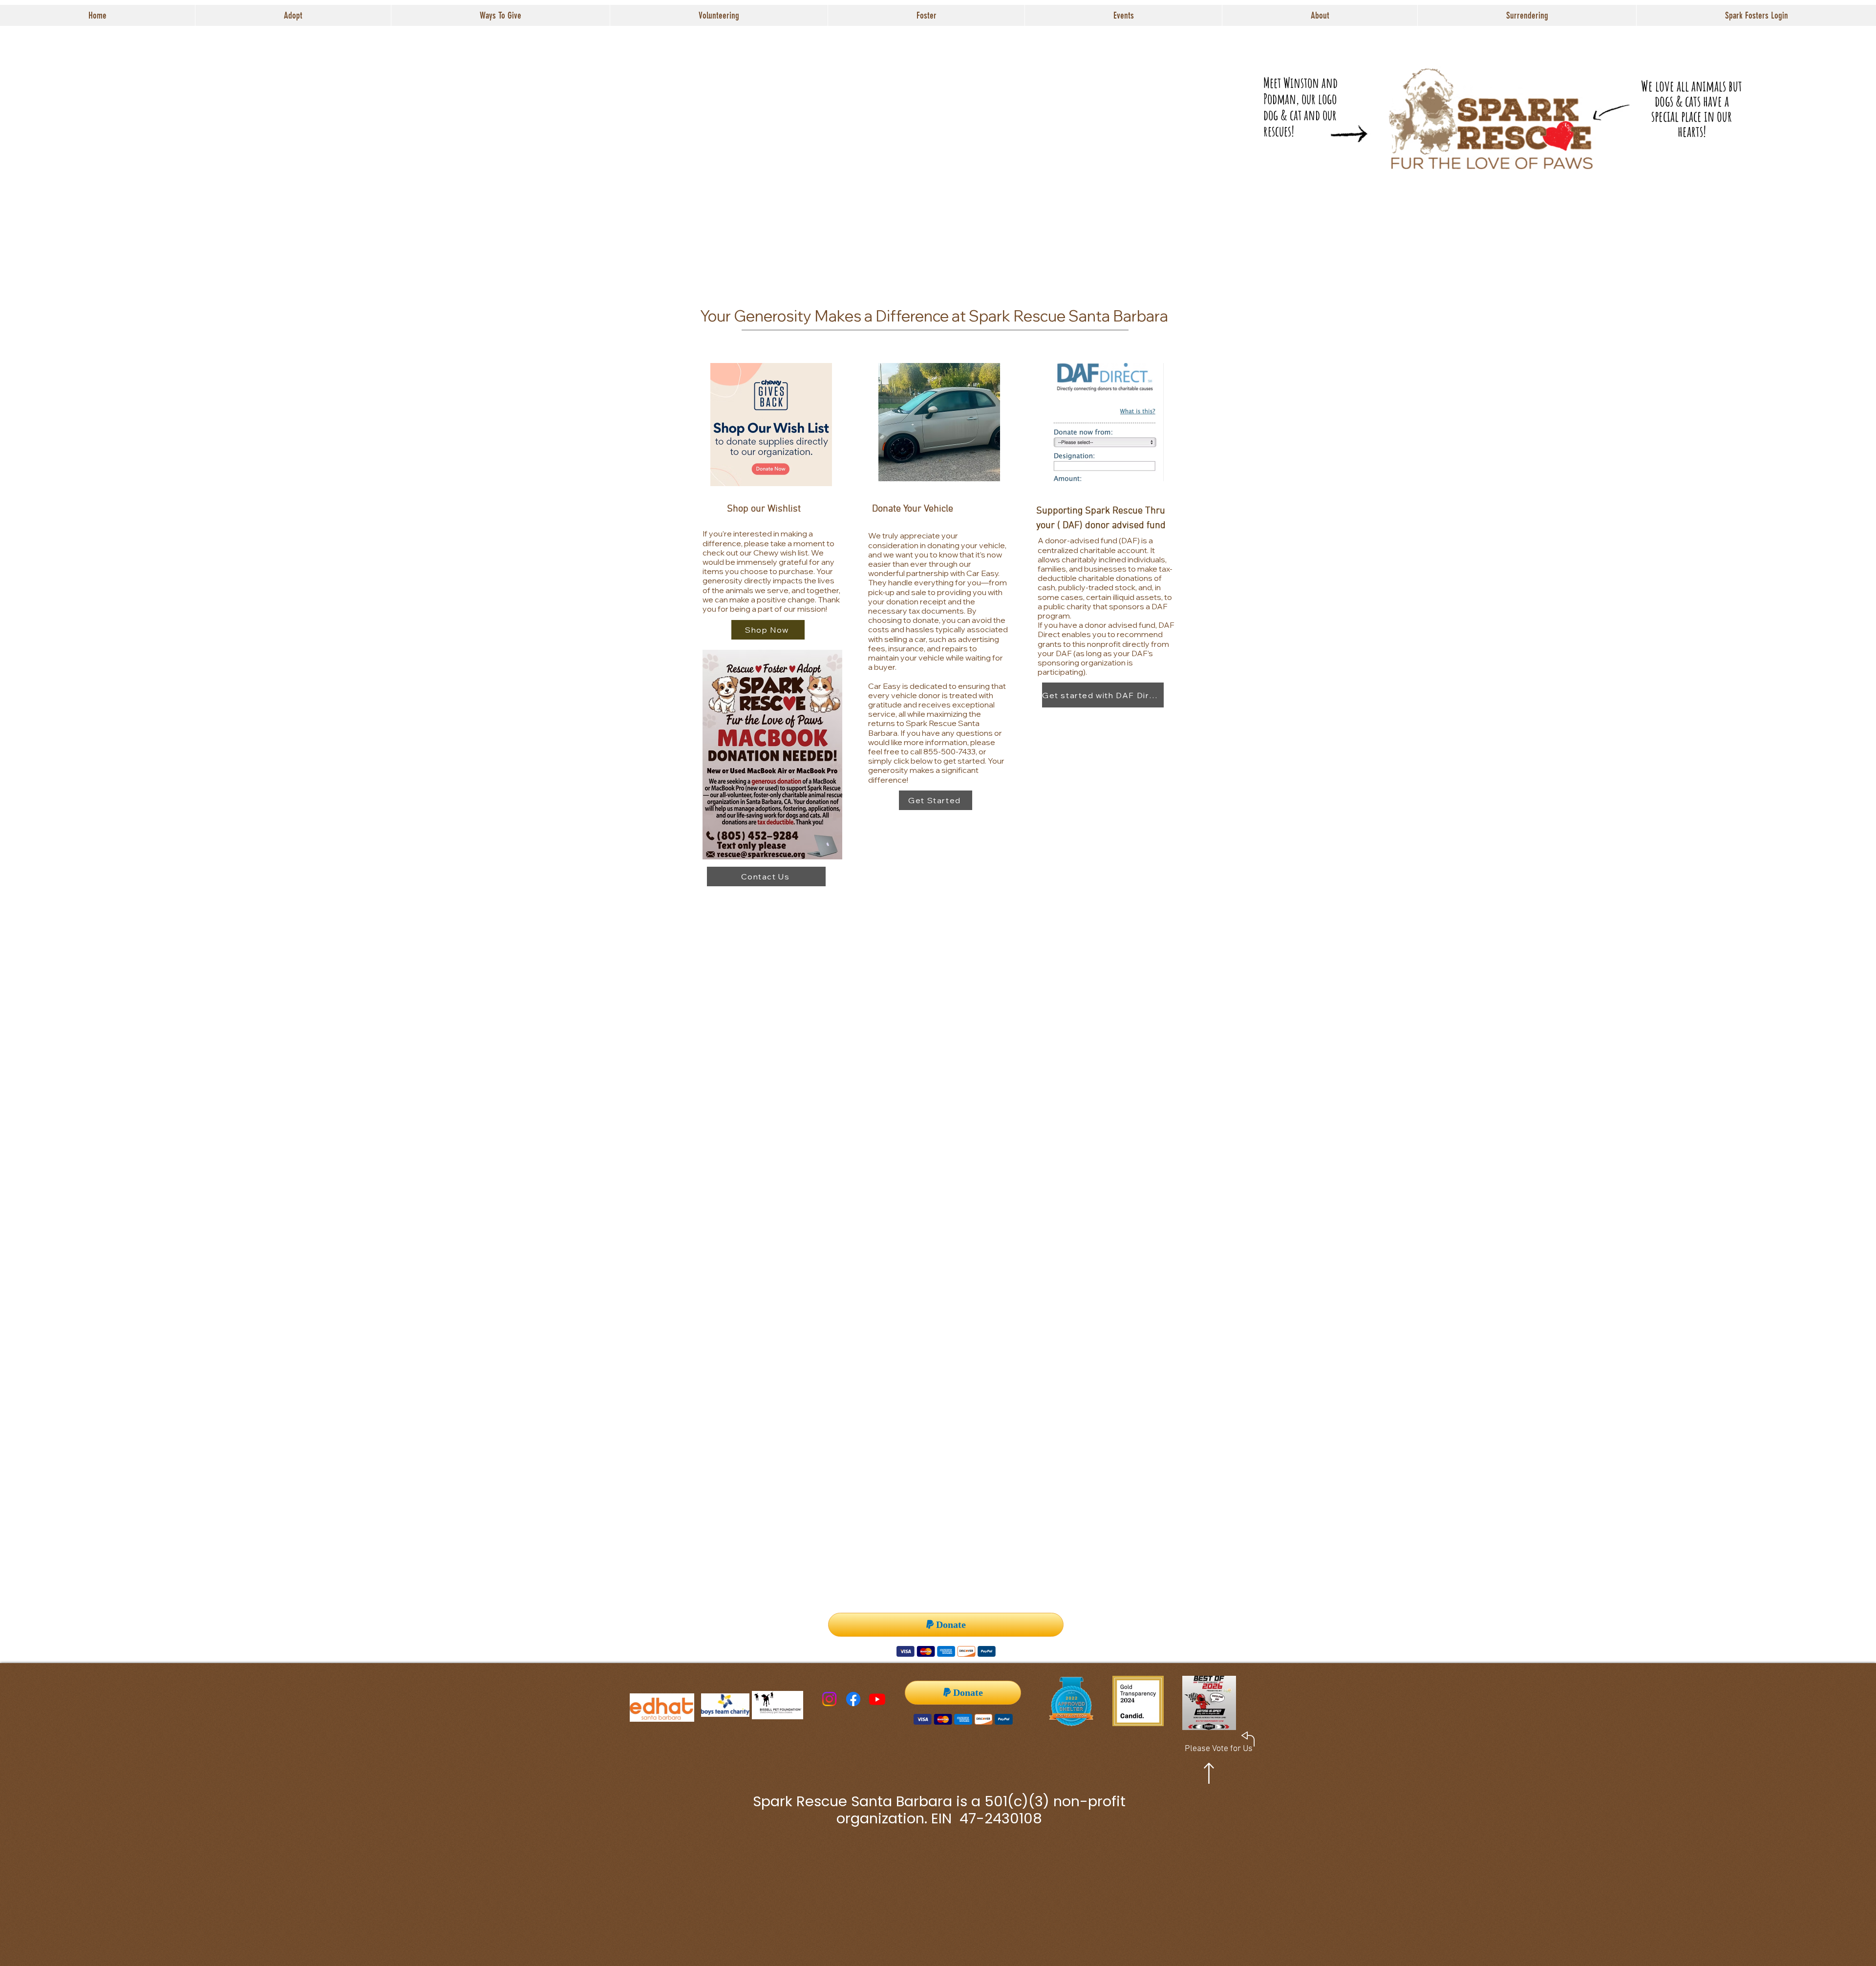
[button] (293, 15)
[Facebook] (853, 1699)
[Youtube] (877, 1699)
